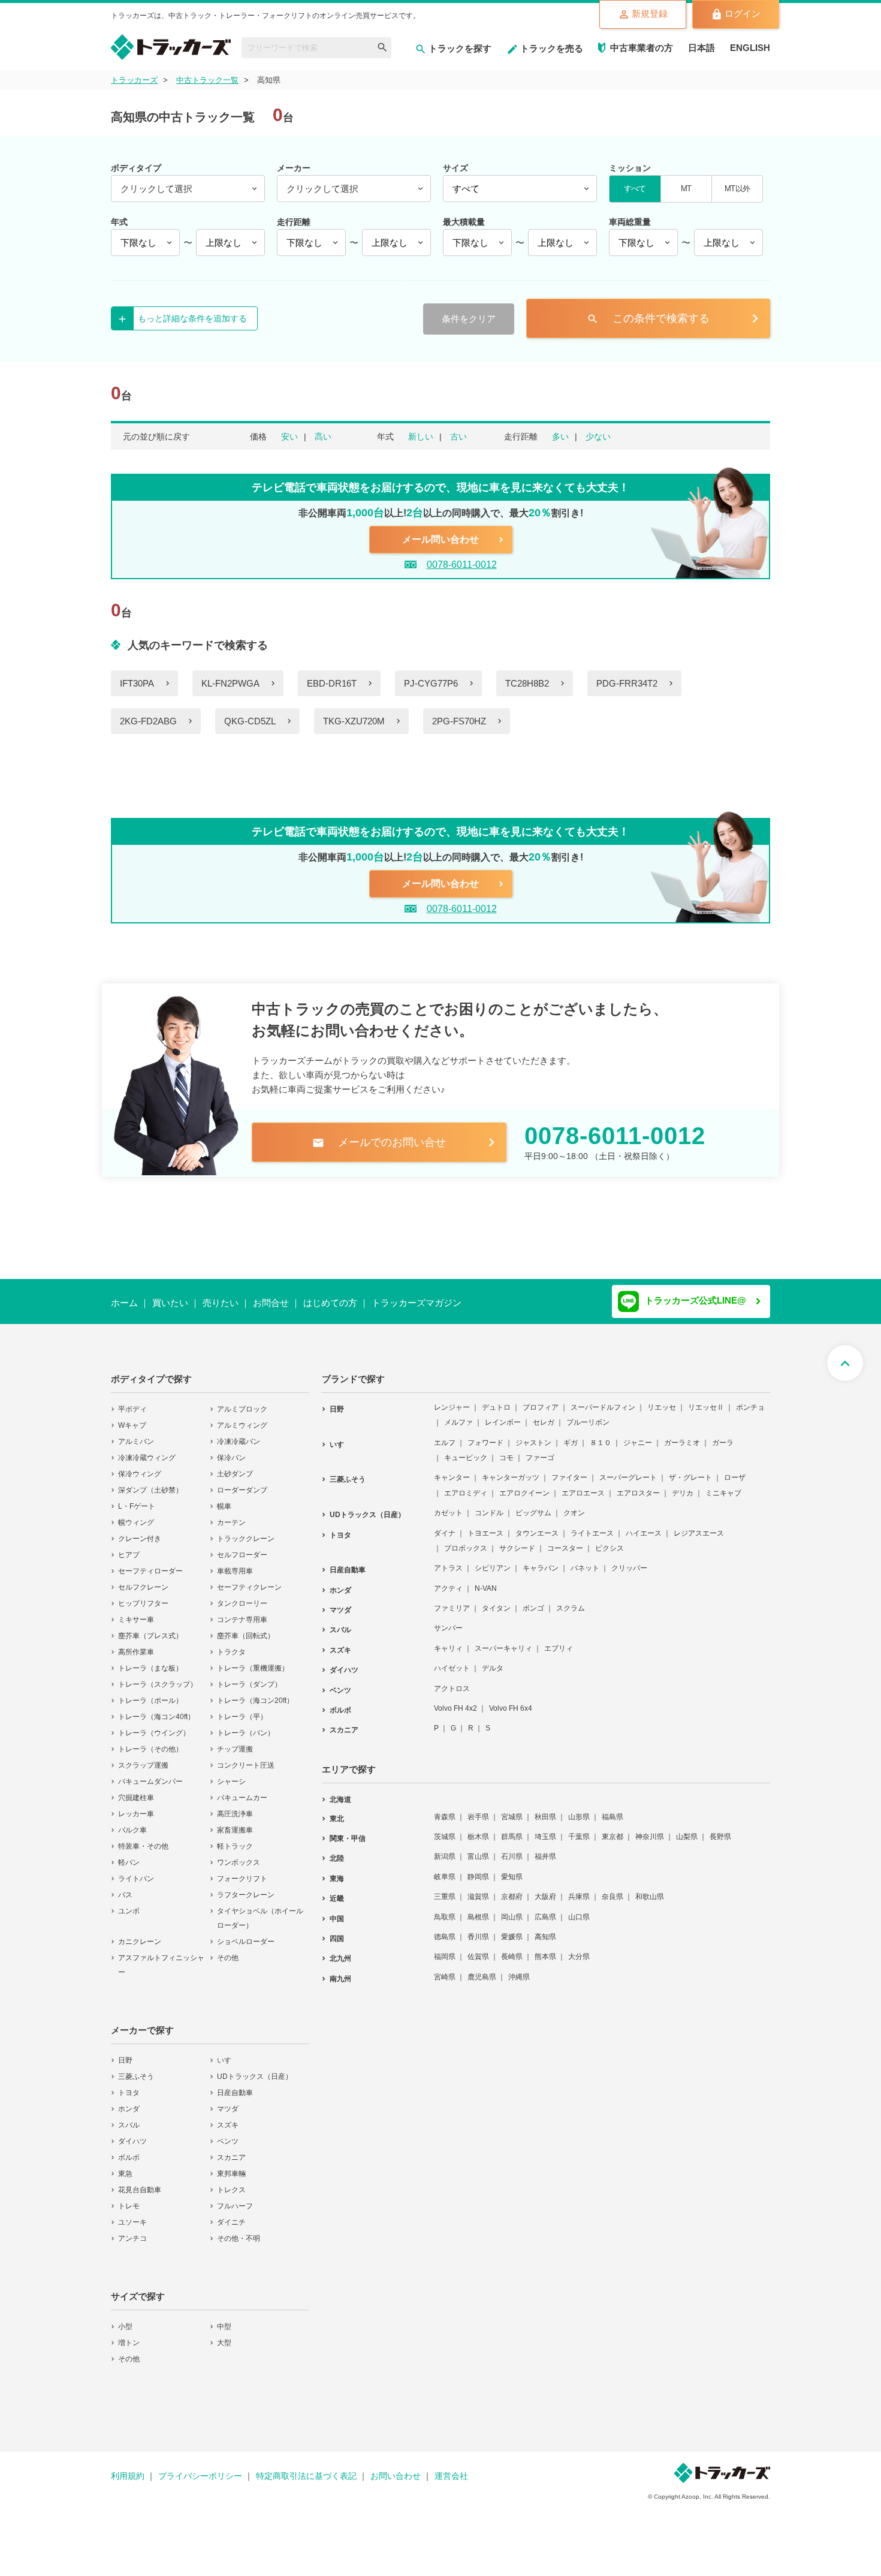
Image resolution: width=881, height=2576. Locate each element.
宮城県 (512, 1809)
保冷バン (231, 1450)
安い (289, 437)
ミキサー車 (136, 1612)
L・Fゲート (137, 1498)
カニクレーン (140, 1934)
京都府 (512, 1889)
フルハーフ (235, 2198)
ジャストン (533, 1435)
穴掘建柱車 (136, 1790)
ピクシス (610, 1540)
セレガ (544, 1415)
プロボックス (466, 1540)
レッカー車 (136, 1806)
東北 (337, 1811)
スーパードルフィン (603, 1400)
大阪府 (545, 1889)
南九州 (340, 1971)
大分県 (579, 1949)
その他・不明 (239, 2231)
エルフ (445, 1435)
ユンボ (129, 1903)
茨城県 (445, 1829)
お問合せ (271, 1303)
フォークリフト (242, 1871)
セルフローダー (242, 1547)
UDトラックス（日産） (255, 2069)
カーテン (231, 1515)
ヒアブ (129, 1547)
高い (323, 437)
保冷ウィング (140, 1466)
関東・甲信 (348, 1831)
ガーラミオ (682, 1435)
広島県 (545, 1909)
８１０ (601, 1435)
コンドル (489, 1505)
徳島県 (445, 1929)
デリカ (683, 1485)
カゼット (448, 1505)
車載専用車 (235, 1563)
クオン (574, 1505)
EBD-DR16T (332, 683)
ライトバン (136, 1871)
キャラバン (541, 1560)
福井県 (545, 1849)
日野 (125, 2053)
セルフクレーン (143, 1579)
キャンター (452, 1470)
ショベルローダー (246, 1934)
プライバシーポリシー (200, 2468)
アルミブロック (242, 1401)
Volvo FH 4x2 (455, 1701)
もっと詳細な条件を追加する (192, 318)
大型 (224, 2335)
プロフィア (541, 1400)
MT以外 (737, 189)
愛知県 (512, 1869)
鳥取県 (445, 1909)
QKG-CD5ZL (250, 721)
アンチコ (132, 2231)
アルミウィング (242, 1418)
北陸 (337, 1850)
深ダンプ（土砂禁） (150, 1482)
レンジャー (452, 1400)
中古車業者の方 (642, 48)
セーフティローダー (150, 1563)
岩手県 (478, 1809)
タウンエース (537, 1525)
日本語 (702, 48)
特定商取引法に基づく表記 (306, 2468)
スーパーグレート (628, 1470)
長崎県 (512, 1949)
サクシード (517, 1540)
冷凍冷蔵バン (239, 1434)
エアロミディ (466, 1485)
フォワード (485, 1435)
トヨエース (485, 1525)
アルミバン (136, 1434)
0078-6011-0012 (462, 565)
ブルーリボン (588, 1415)
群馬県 (512, 1829)
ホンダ (129, 2101)
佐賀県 (478, 1949)
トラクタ (231, 1644)
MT (686, 189)
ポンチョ (750, 1400)
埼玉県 (545, 1829)
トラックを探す (460, 48)
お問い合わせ (396, 2468)
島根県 (478, 1909)
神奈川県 (650, 1829)
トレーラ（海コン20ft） (255, 1693)
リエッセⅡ (706, 1400)
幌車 (224, 1498)
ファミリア (452, 1600)
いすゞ (228, 2053)
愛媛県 (512, 1929)
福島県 (613, 1809)
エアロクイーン (524, 1485)
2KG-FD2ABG (148, 721)
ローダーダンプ (242, 1482)
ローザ (735, 1470)
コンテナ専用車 (242, 1612)
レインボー (503, 1415)
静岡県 (478, 1869)
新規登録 (650, 13)
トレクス (231, 2182)
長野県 (720, 1829)
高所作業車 (136, 1644)
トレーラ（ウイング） (154, 1725)
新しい (421, 437)
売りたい (221, 1303)
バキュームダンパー (150, 1774)
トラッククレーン (246, 1531)
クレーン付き (140, 1531)
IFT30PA (137, 683)
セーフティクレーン (249, 1579)
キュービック (466, 1450)
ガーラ (723, 1435)
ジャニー (638, 1435)
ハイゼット (452, 1660)
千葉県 (579, 1829)
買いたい (170, 1303)
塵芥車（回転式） (246, 1628)
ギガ (571, 1435)
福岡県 (445, 1949)
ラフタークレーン (246, 1887)
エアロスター (638, 1485)
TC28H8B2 (527, 683)
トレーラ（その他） (150, 1741)
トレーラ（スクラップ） (158, 1677)
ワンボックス (239, 1855)
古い (458, 437)
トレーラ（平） (242, 1709)
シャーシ (231, 1774)
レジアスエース (699, 1525)
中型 (224, 2319)
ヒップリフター (143, 1596)
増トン (129, 2335)
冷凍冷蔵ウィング (147, 1450)
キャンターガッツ (511, 1470)
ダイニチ (231, 2214)
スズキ (228, 2117)
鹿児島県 (482, 1969)
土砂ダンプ (235, 1466)
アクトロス (452, 1681)
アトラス (448, 1560)
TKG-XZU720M (354, 721)
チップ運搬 (235, 1741)
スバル (129, 2117)
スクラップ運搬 (143, 1758)
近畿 (337, 1891)
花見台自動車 (140, 2182)
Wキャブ (132, 1418)
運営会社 (451, 2468)
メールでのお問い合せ (379, 1143)
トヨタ (129, 2085)
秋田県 (545, 1809)
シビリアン (493, 1560)
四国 (337, 1931)
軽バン (129, 1855)
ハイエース (644, 1525)
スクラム (571, 1600)
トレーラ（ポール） (150, 1693)
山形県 (579, 1809)
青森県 (445, 1809)
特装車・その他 (143, 1838)
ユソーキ (132, 2214)
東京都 (613, 1829)
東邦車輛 (231, 2166)
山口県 (579, 1909)
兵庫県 (579, 1889)
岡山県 (512, 1909)
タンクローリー (242, 1596)
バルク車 (132, 1822)
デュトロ (496, 1400)
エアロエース (583, 1485)
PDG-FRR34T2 (627, 683)
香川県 (478, 1929)
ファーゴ (540, 1450)
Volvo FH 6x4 (511, 1701)
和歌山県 (650, 1889)
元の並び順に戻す (156, 437)
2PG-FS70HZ (459, 721)
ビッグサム (533, 1505)
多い (560, 437)
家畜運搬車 (235, 1822)
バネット (585, 1560)
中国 (337, 1911)
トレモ (129, 2198)
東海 (337, 1871)
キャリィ (448, 1641)
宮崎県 (445, 1969)
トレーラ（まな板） (150, 1660)
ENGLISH (750, 48)
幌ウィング (136, 1515)
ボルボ (129, 2150)
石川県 (512, 1849)
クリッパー (629, 1560)
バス (125, 1887)
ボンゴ (533, 1600)
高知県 (545, 1929)
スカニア (231, 2150)
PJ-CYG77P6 (431, 683)
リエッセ (662, 1400)
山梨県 (687, 1829)
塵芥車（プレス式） (150, 1628)
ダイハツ (132, 2133)
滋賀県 (478, 1889)
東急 (125, 2166)
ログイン (743, 13)
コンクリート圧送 (246, 1758)
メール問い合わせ (441, 539)
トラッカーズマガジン (417, 1303)
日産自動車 (235, 2085)
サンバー (448, 1620)
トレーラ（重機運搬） (253, 1660)
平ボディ (132, 1401)
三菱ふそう (136, 2069)
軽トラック (235, 1838)
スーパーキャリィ (503, 1641)
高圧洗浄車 (235, 1806)
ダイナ (445, 1525)
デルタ (493, 1660)
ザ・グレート (690, 1470)
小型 (125, 2319)
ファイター (569, 1470)
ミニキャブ (723, 1485)
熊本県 (545, 1949)
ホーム (124, 1303)
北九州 (340, 1951)
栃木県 (478, 1829)
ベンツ (228, 2133)
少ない (598, 437)
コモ (506, 1450)
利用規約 (128, 2468)
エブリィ (559, 1641)
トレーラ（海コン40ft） (156, 1709)
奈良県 (613, 1889)
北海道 (340, 1792)
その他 (228, 1950)
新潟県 (445, 1849)
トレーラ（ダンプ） (249, 1677)
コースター (565, 1540)
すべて (635, 189)
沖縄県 (519, 1969)
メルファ (458, 1415)
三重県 (445, 1889)
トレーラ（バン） (246, 1725)
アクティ (448, 1581)
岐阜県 (445, 1869)
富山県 (478, 1849)
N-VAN (486, 1581)
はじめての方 (330, 1303)
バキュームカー (242, 1790)
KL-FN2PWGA (230, 683)
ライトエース (592, 1525)
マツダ (228, 2101)
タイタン (496, 1600)
